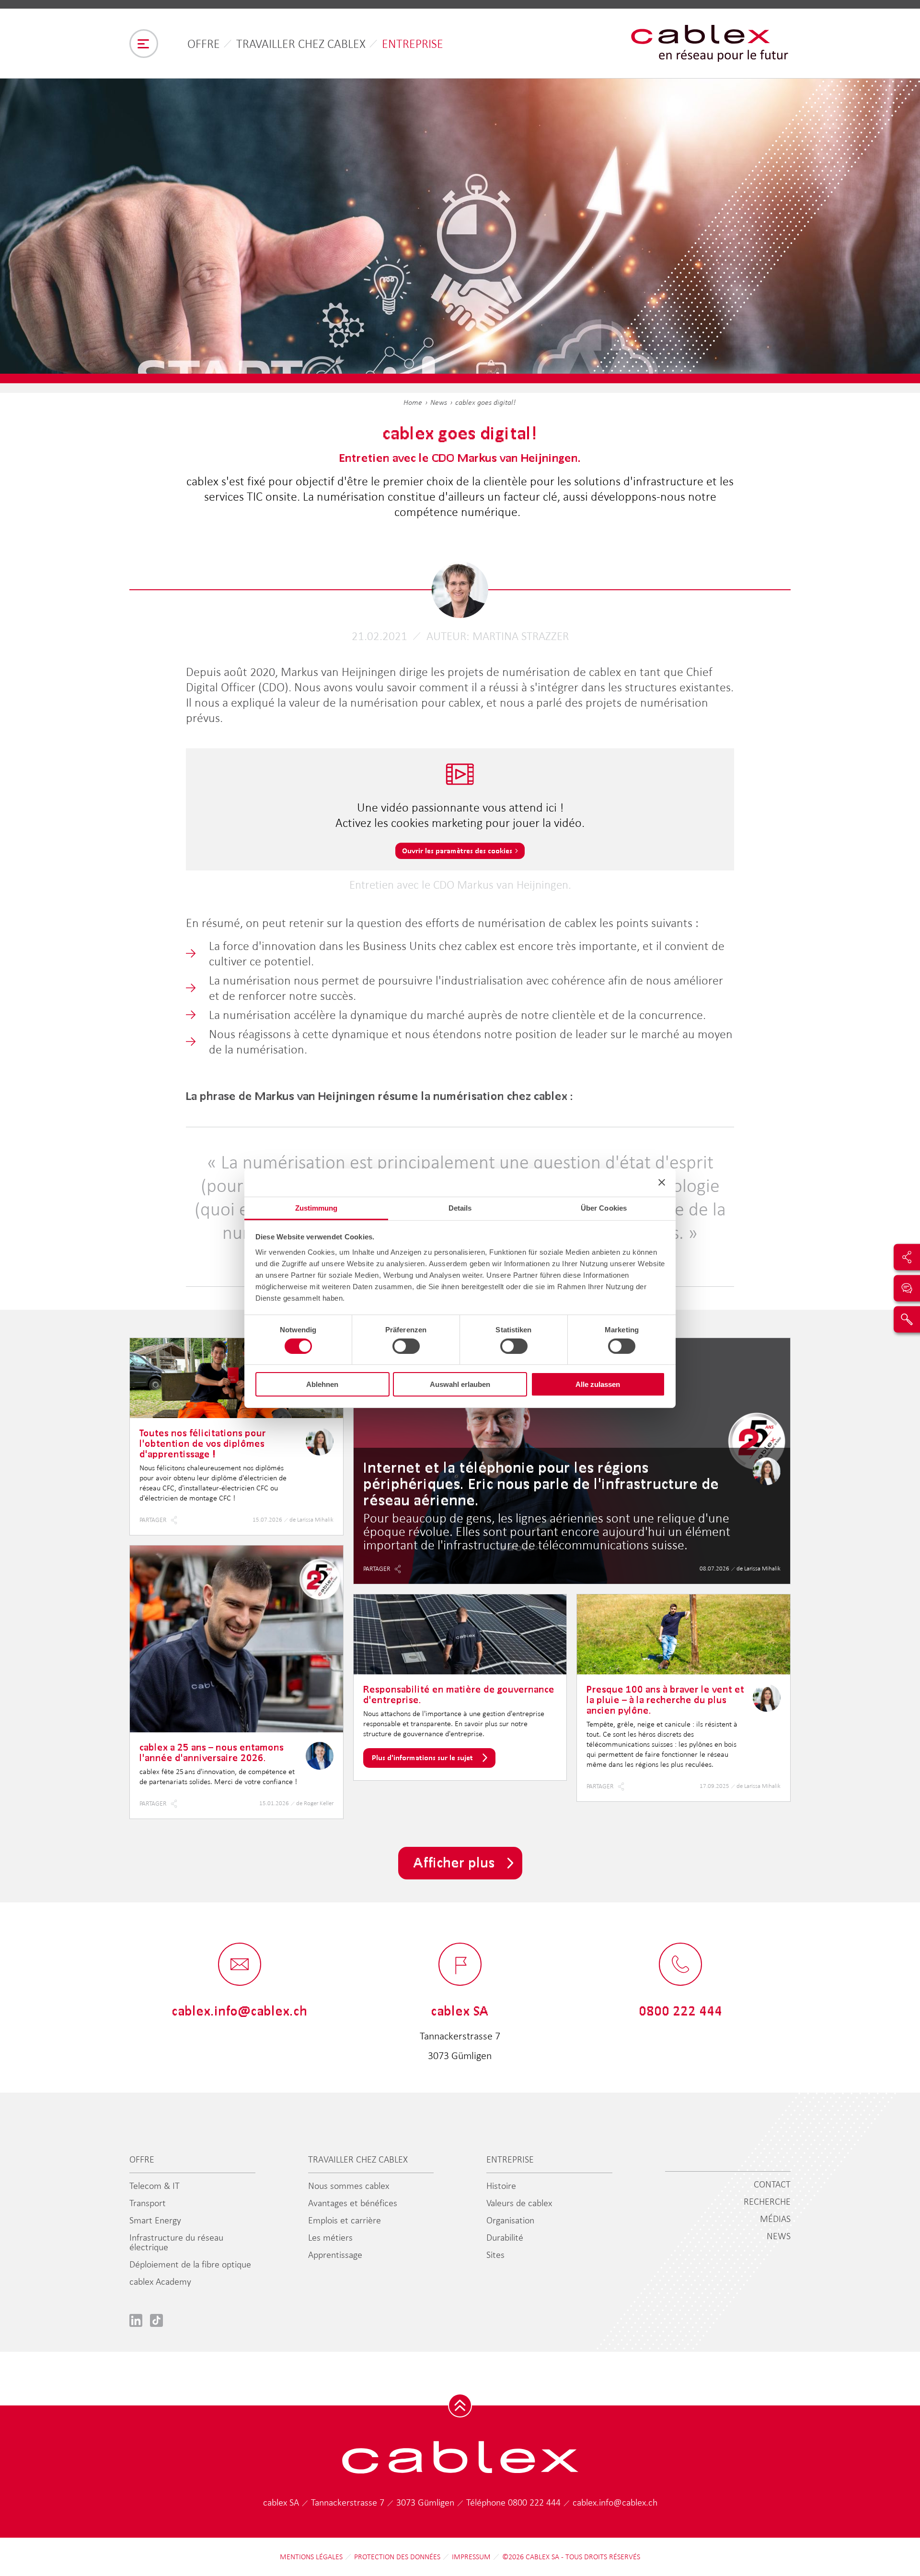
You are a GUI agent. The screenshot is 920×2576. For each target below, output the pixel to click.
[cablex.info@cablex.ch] (240, 1965)
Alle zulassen (598, 1384)
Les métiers (330, 2237)
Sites (495, 2255)
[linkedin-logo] (136, 2320)
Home (413, 402)
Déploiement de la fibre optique (190, 2264)
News (439, 402)
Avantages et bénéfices (353, 2203)
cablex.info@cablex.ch (615, 2502)
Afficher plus (454, 1862)
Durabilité (505, 2237)
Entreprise (413, 44)
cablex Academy (160, 2281)
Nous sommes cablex (349, 2186)
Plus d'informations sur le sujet (422, 1757)
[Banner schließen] (662, 1182)
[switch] (406, 1346)
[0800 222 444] (680, 1965)
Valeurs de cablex (519, 2203)
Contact (772, 2184)
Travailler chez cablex (301, 44)
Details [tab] (460, 1208)
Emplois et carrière (345, 2220)
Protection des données (397, 2557)
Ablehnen (322, 1384)
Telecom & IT (155, 2186)
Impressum (471, 2557)
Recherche (767, 2201)
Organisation (510, 2220)
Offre (204, 44)
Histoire (501, 2186)
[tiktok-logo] (156, 2320)
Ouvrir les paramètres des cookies (457, 851)
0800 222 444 (535, 2502)
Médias (775, 2219)
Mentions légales (311, 2557)
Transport (148, 2203)
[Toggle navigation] (144, 44)
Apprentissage (335, 2255)
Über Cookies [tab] (604, 1208)
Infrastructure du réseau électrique (176, 2242)
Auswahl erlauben (460, 1384)
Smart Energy (155, 2220)
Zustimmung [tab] (316, 1208)
